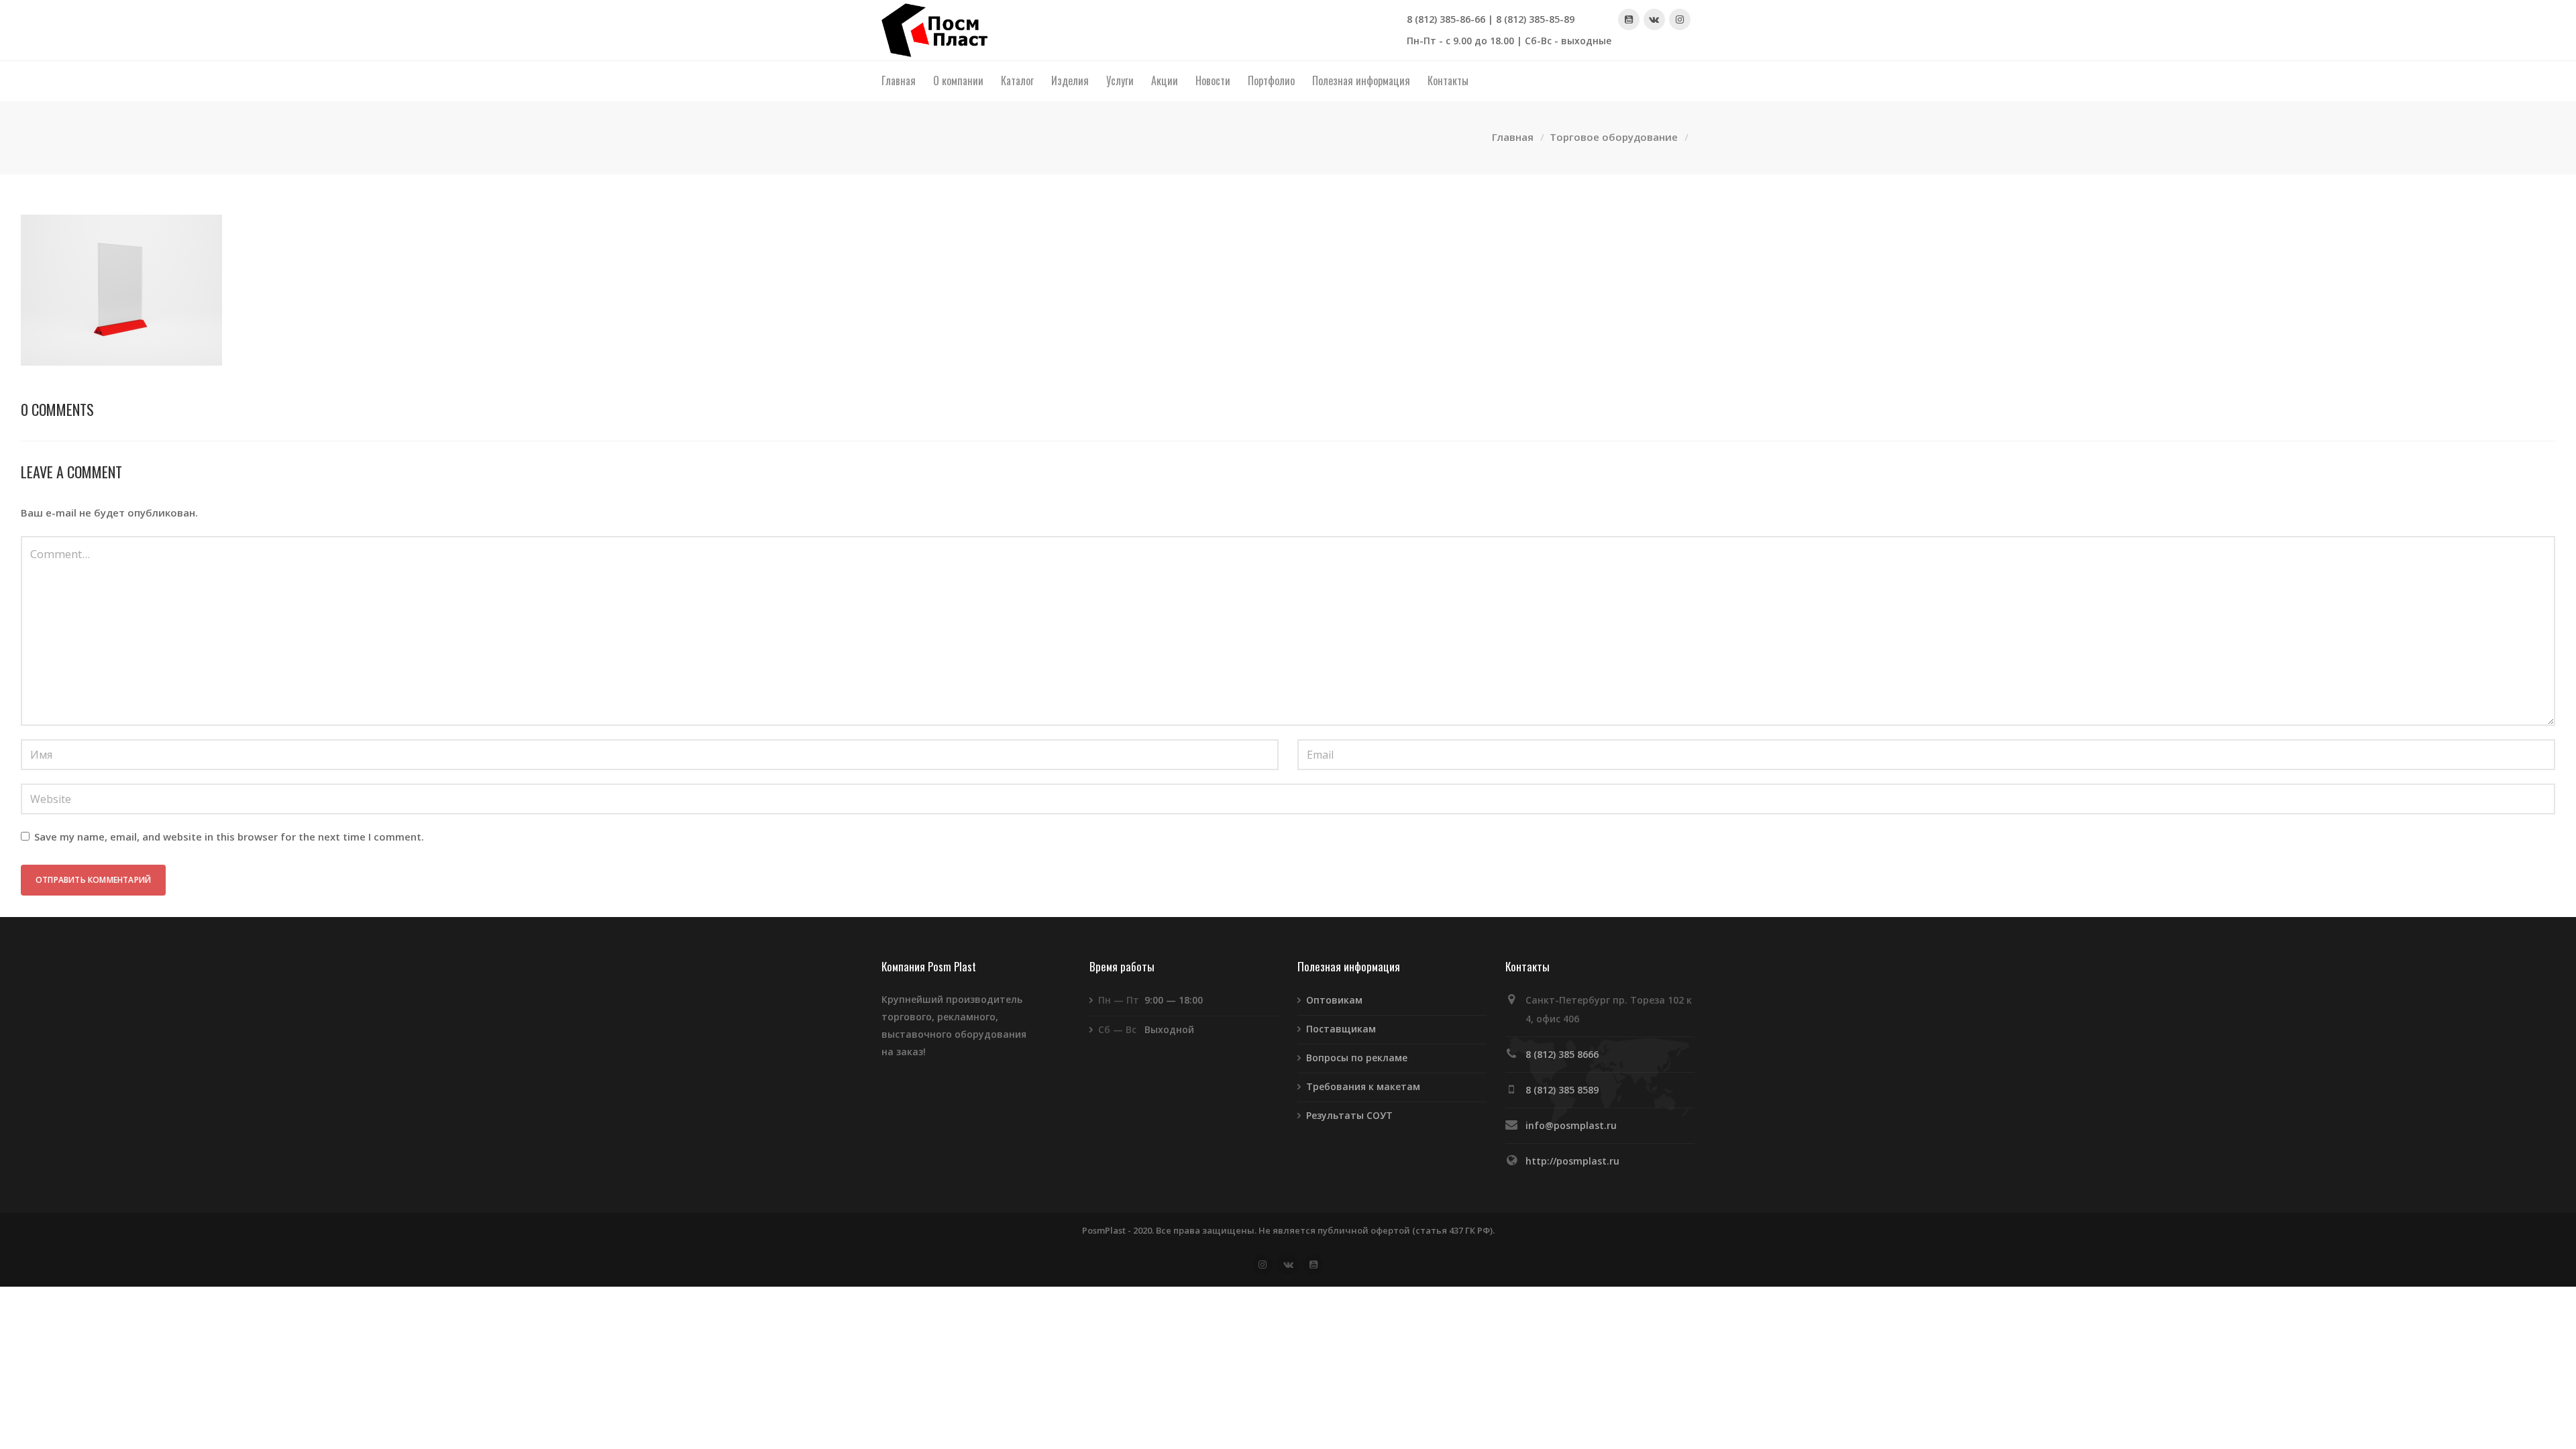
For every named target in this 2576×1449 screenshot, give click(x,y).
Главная (1513, 137)
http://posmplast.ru (1572, 1161)
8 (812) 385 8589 (1562, 1090)
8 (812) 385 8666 (1562, 1054)
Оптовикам (1334, 1000)
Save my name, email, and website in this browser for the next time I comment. (229, 837)
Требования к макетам (1363, 1086)
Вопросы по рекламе (1357, 1058)
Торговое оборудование (1614, 137)
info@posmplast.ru (1571, 1125)
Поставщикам (1341, 1029)
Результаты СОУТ (1349, 1115)
